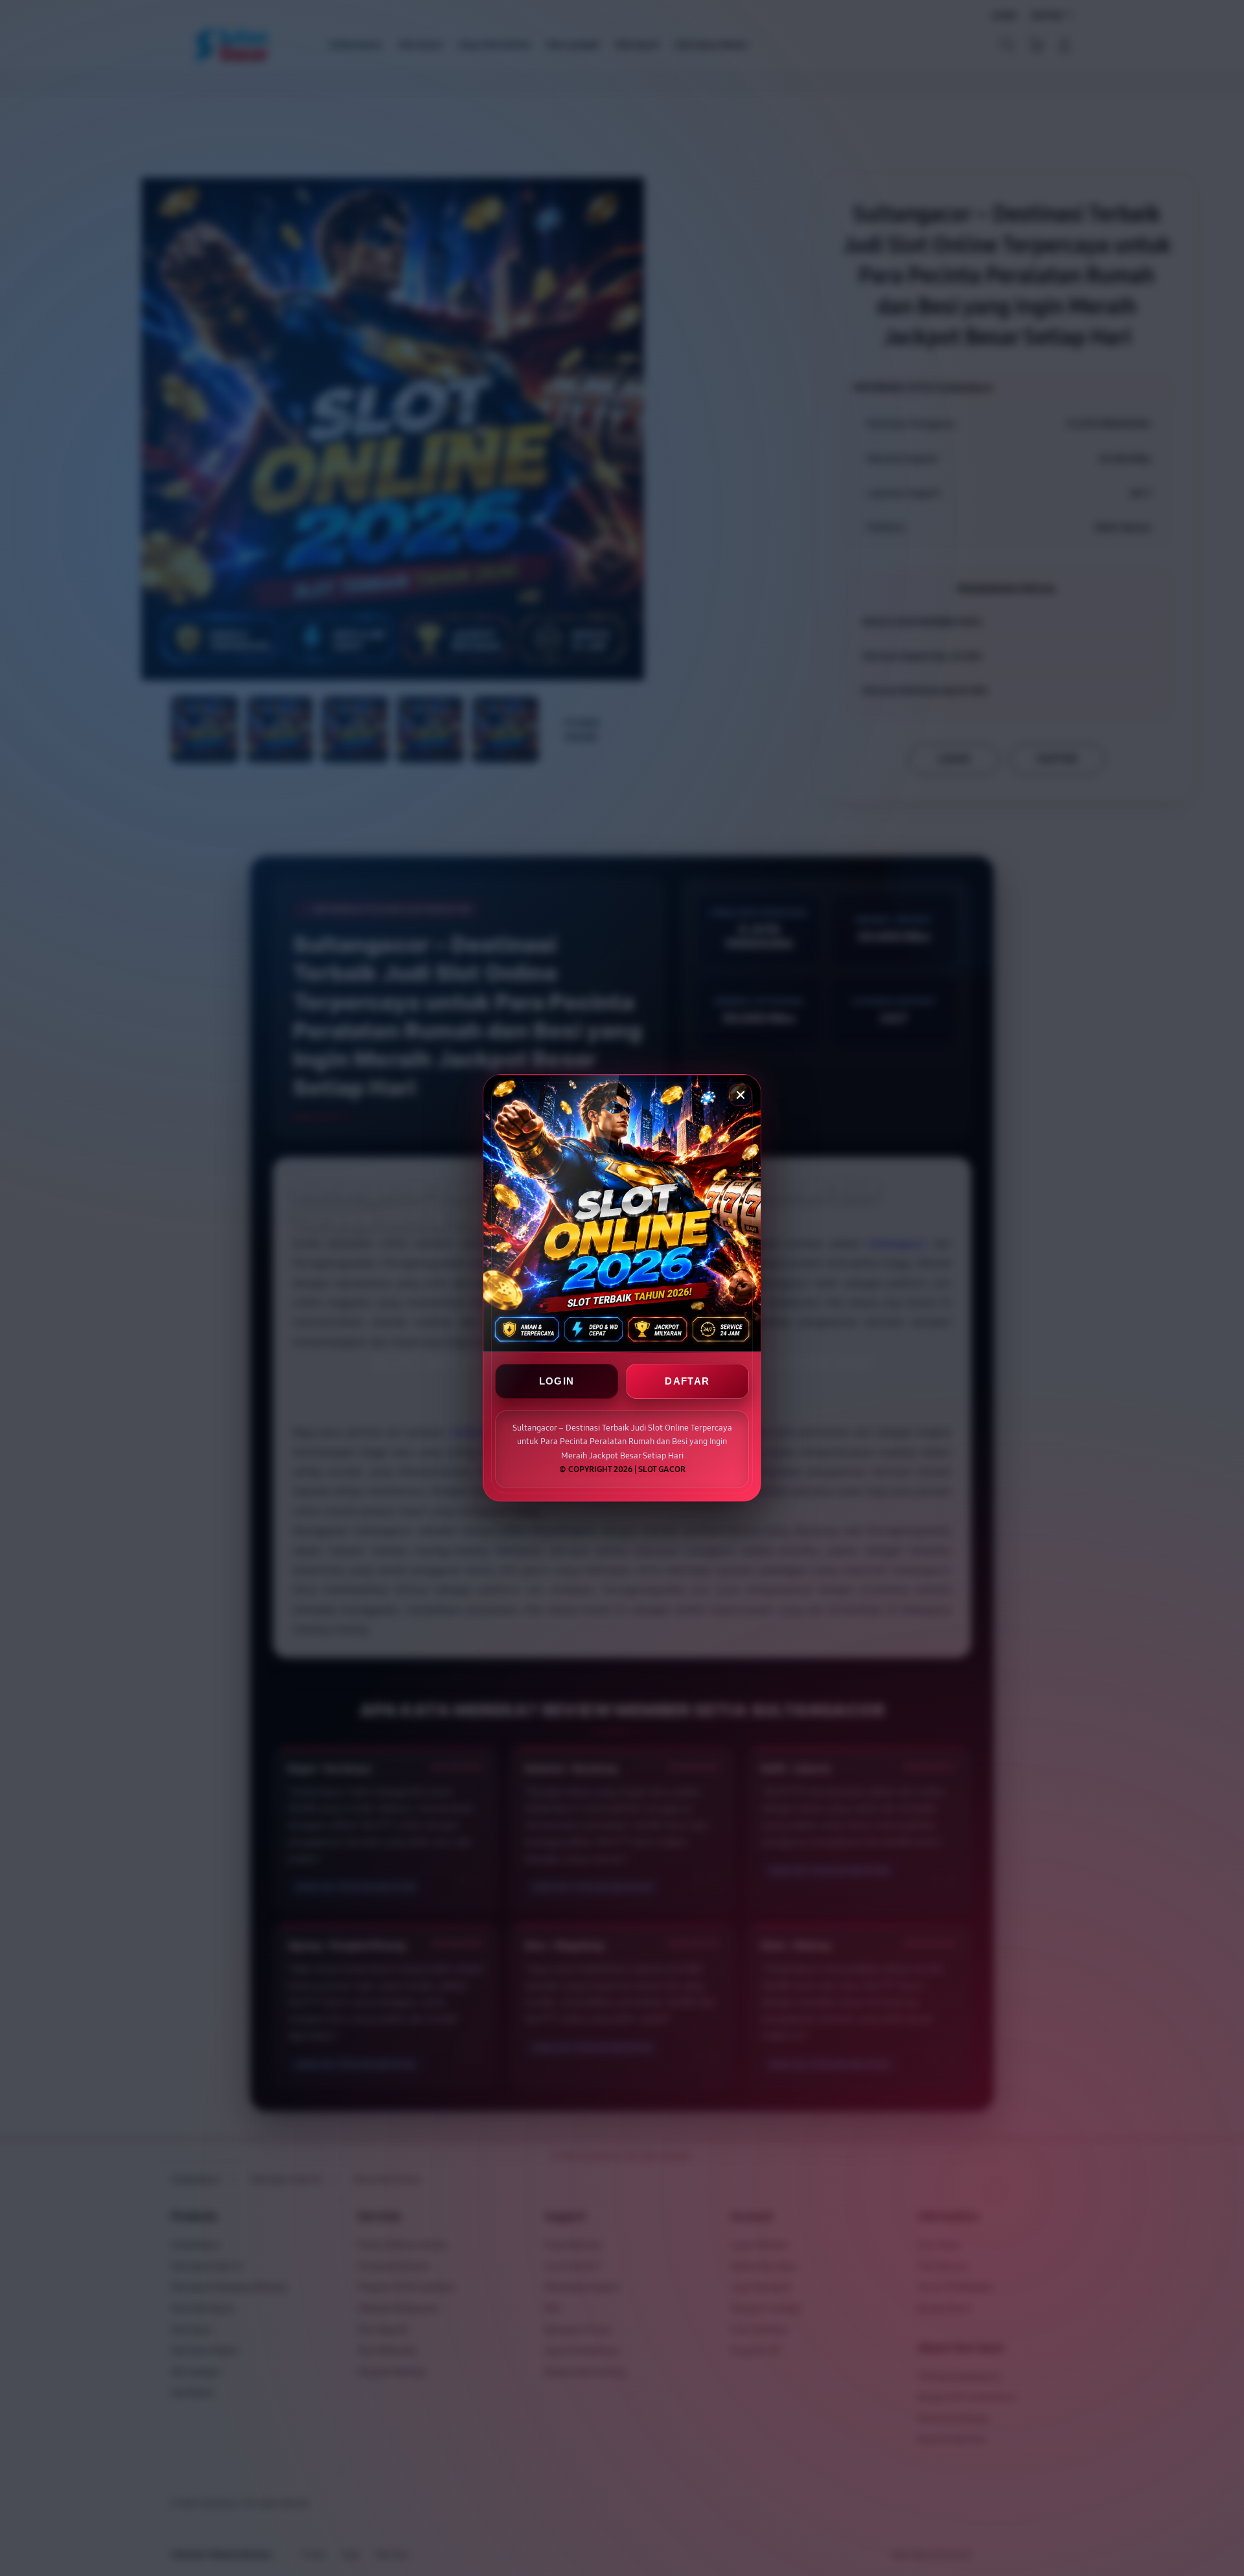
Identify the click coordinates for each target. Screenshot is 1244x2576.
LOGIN (557, 1382)
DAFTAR (687, 1382)
